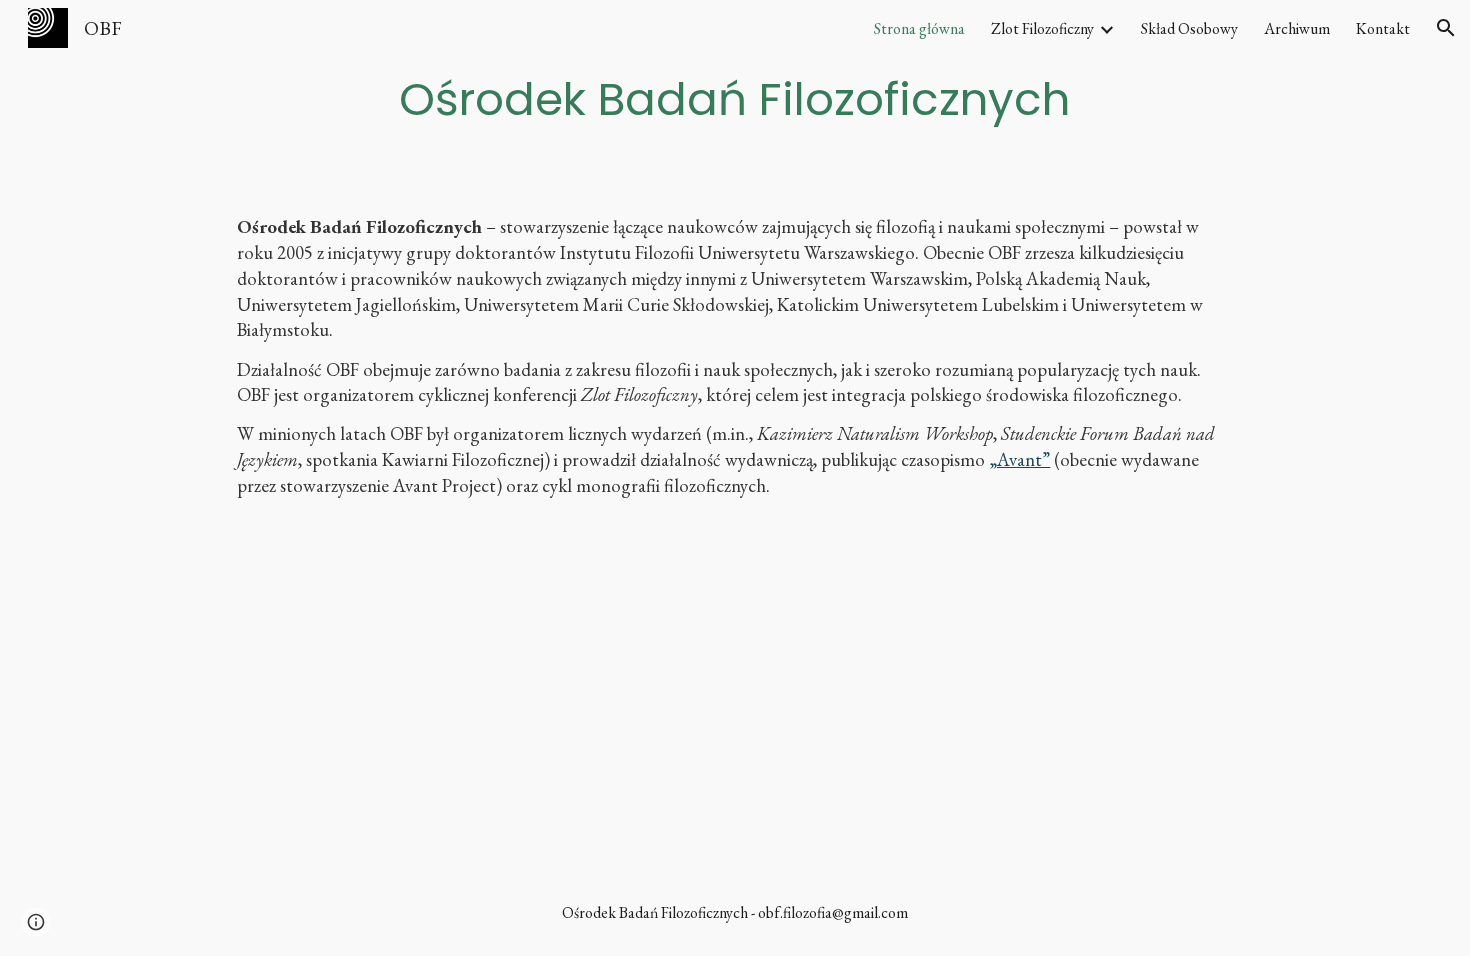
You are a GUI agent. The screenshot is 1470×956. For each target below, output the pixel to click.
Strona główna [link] (919, 28)
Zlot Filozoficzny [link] (1042, 28)
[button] (1446, 28)
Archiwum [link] (1297, 28)
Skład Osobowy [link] (1189, 28)
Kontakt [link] (1383, 28)
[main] (734, 99)
